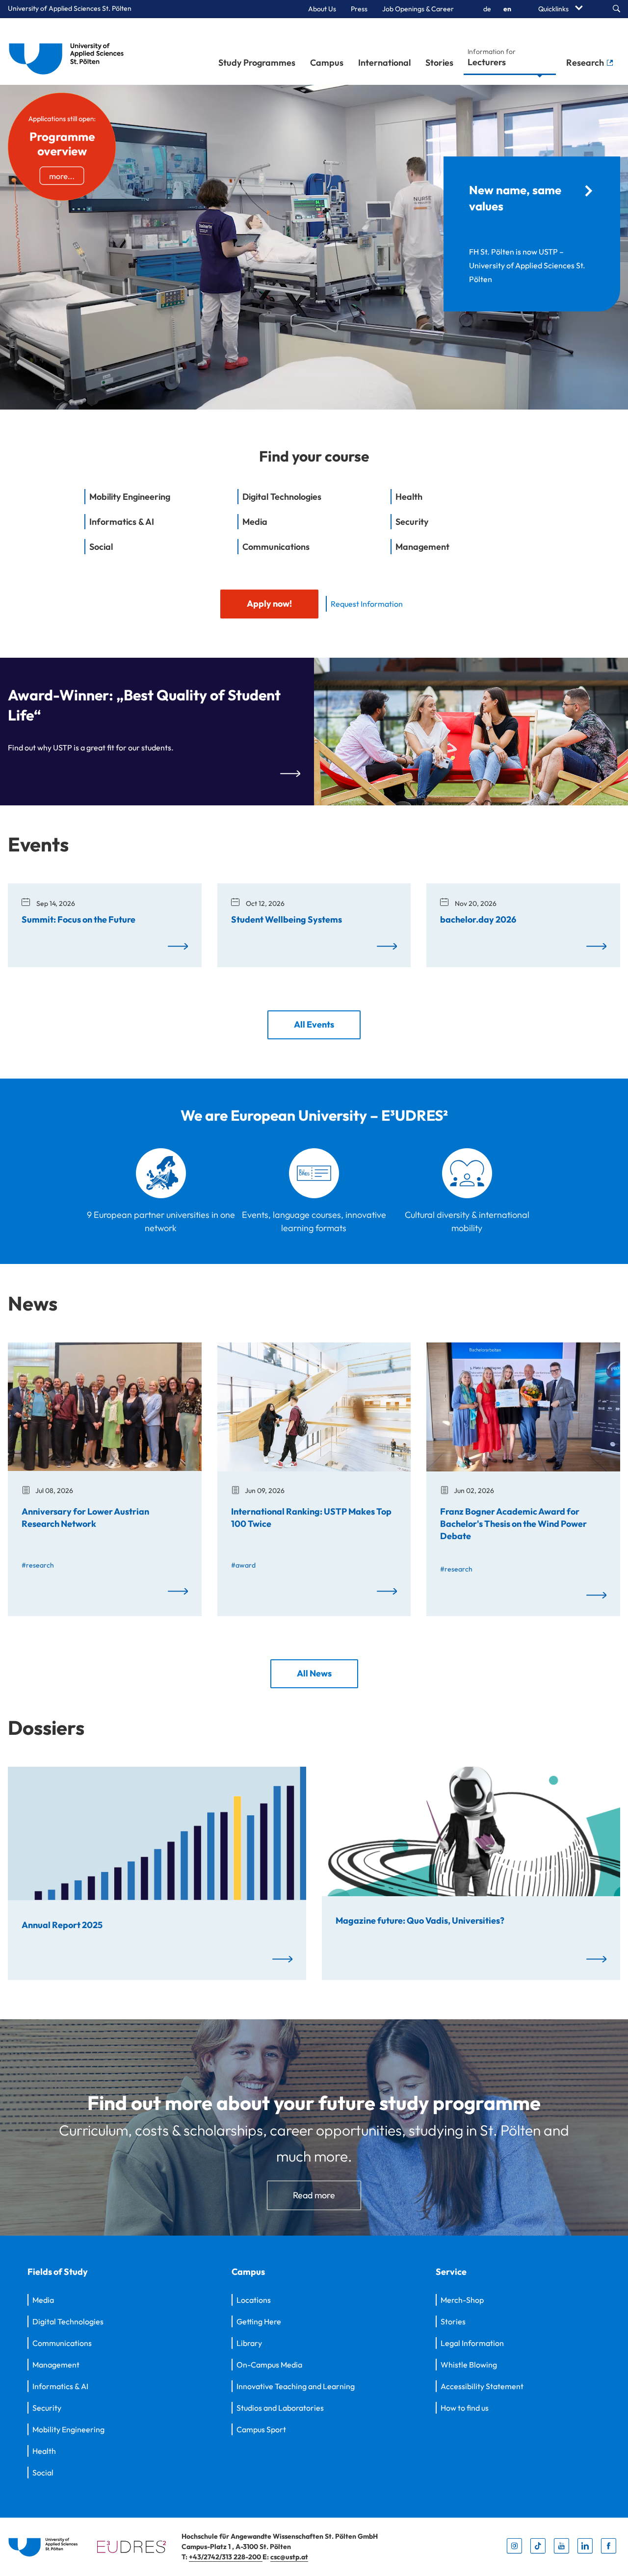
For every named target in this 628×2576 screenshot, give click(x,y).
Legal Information (472, 2343)
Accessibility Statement (482, 2386)
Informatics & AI (60, 2386)
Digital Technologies (68, 2321)
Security (47, 2408)
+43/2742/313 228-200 (226, 2557)
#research (38, 1565)
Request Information (367, 604)
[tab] (161, 502)
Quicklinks (554, 9)
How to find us (465, 2408)
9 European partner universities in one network (161, 1221)
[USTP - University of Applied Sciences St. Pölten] (69, 52)
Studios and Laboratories (280, 2408)
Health (44, 2451)
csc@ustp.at (289, 2557)
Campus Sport (261, 2429)
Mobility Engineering (68, 2429)
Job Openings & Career (418, 9)
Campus (327, 63)
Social (43, 2473)
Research (586, 63)
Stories (439, 63)
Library (249, 2343)
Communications (62, 2343)
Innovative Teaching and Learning (296, 2386)
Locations (254, 2300)
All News (314, 1673)
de (487, 9)
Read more (314, 2195)
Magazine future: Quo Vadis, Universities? (420, 1920)
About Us (322, 9)
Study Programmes (257, 63)
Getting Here (259, 2321)
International (384, 63)
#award (243, 1565)
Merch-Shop (462, 2300)
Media (43, 2300)
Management (56, 2365)
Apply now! (269, 604)
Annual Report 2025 (62, 1924)
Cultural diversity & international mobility (467, 1221)
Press (359, 9)
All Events (314, 1024)
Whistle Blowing (469, 2365)
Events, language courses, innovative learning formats (314, 1221)
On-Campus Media (269, 2365)
